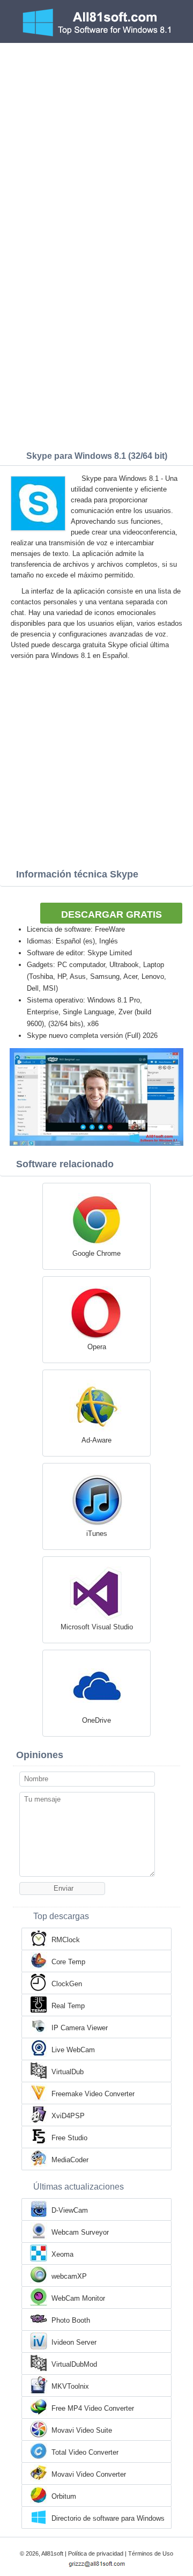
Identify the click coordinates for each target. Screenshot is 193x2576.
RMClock (66, 1940)
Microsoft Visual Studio (97, 1627)
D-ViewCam (70, 2210)
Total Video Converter (85, 2452)
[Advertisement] (96, 145)
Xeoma (62, 2254)
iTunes (97, 1534)
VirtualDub (68, 2072)
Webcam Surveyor (80, 2232)
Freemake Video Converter (93, 2094)
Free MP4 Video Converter (93, 2408)
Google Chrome (96, 1253)
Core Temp (68, 1962)
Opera (97, 1347)
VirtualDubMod (74, 2364)
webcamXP (69, 2276)
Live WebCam (73, 2050)
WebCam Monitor (78, 2298)
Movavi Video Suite (82, 2430)
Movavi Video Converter (89, 2474)
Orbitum (64, 2496)
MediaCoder (70, 2160)
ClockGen (67, 1984)
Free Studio (69, 2138)
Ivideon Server (74, 2342)
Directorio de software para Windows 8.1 (108, 2519)
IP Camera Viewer (80, 2028)
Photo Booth (71, 2320)
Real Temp (68, 2006)
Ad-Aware (96, 1440)
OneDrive (96, 1720)
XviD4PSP (68, 2116)
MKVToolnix (70, 2386)
